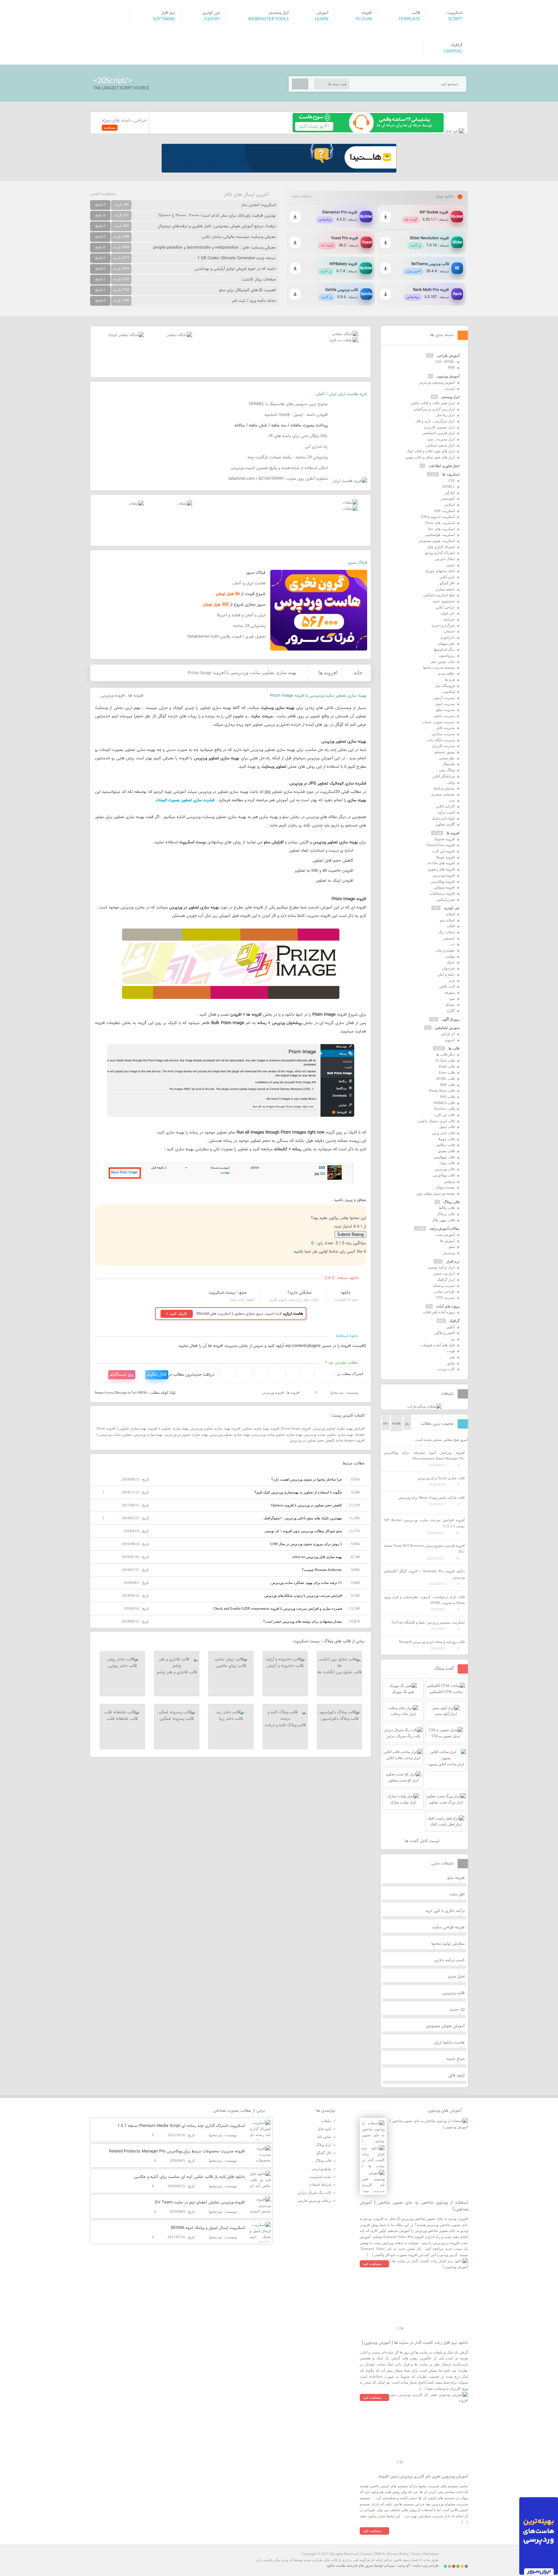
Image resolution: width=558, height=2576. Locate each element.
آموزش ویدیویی (448, 376)
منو (452, 999)
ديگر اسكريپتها (444, 649)
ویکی (451, 782)
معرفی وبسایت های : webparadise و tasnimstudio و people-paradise (214, 248)
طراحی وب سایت (426, 2565)
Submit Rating (350, 1234)
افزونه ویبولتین (444, 887)
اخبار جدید (456, 1977)
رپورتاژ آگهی (451, 1019)
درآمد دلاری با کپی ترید (445, 1911)
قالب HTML (445, 1079)
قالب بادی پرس (443, 1133)
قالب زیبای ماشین (231, 1666)
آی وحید (404, 2565)
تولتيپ (450, 956)
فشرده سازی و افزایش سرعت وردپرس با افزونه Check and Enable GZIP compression (278, 1608)
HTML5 (449, 487)
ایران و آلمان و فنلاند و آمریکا (241, 615)
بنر (453, 1339)
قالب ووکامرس (444, 1175)
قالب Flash (447, 1066)
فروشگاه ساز (445, 686)
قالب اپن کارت (444, 1115)
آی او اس (448, 1034)
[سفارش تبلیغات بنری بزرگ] (345, 334)
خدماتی (449, 631)
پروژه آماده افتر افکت (439, 1312)
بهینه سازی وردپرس (148, 1434)
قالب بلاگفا (447, 1208)
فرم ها (450, 680)
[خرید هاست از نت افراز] (343, 340)
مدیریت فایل (445, 728)
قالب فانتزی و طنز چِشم (177, 1672)
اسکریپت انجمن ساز (259, 205)
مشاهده (110, 128)
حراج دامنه (456, 2059)
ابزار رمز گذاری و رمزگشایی (434, 409)
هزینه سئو (456, 1878)
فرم (452, 980)
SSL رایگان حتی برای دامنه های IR (298, 436)
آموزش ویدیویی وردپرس (437, 382)
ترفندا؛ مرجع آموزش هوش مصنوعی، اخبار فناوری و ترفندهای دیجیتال (217, 226)
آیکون (450, 1327)
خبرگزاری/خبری (443, 625)
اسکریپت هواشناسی (440, 535)
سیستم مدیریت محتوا (439, 667)
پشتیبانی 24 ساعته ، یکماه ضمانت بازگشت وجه (288, 457)
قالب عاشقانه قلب (122, 1719)
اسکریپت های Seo (441, 529)
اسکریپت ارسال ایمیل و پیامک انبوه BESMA (208, 2228)
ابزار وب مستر (444, 1273)
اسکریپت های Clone (440, 523)
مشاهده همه (302, 196)
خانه (358, 673)
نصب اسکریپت (320, 2177)
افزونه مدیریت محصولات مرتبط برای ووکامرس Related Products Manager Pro (177, 2151)
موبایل (450, 1004)
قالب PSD (447, 1097)
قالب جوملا (446, 1139)
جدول (450, 962)
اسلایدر (449, 505)
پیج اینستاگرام (122, 1375)
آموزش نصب (445, 1235)
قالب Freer (447, 1072)
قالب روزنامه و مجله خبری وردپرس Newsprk (432, 1642)
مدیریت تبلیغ (445, 710)
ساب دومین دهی (443, 662)
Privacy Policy (398, 2554)
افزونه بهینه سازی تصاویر (261, 1428)
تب (452, 944)
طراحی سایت (444, 1291)
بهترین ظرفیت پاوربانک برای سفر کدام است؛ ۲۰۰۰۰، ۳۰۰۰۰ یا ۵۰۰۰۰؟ (217, 216)
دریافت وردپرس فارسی (314, 2201)
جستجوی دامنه (444, 601)
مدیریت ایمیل (445, 704)
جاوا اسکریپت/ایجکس (439, 595)
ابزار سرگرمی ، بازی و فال (435, 421)
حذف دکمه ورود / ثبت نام (254, 301)
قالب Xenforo (444, 1109)
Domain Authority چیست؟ (322, 1570)
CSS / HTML (445, 362)
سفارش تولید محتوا (448, 1944)
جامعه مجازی (445, 589)
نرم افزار (453, 1261)
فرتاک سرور (357, 563)
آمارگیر (450, 493)
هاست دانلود (336, 2565)
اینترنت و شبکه (444, 1286)
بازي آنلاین (447, 577)
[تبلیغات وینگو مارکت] (424, 1406)
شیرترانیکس (446, 899)
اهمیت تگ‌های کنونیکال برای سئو (247, 290)
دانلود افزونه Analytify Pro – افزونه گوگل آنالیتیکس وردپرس (424, 1574)
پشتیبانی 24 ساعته (249, 626)
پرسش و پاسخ (444, 788)
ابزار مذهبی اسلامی (440, 445)
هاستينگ (449, 764)
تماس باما (324, 2137)
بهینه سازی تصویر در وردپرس (186, 1434)
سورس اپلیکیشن (447, 1028)
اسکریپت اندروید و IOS (438, 517)
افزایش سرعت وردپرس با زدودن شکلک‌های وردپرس (303, 1596)
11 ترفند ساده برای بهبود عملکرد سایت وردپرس (307, 1583)
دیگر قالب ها (445, 1054)
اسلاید (450, 914)
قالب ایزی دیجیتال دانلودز (436, 1121)
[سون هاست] (368, 131)
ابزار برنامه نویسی (441, 1267)
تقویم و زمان (445, 950)
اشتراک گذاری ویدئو (440, 553)
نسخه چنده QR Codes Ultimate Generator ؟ (237, 258)
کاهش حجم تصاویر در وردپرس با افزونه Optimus (306, 1505)
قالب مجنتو (447, 1151)
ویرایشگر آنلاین (444, 776)
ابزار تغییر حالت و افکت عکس (433, 403)
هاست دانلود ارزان (449, 2043)
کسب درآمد (446, 812)
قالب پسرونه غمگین (177, 1719)
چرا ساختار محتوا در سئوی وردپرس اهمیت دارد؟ (307, 1479)
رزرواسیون (447, 655)
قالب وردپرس (445, 1169)
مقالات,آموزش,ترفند (444, 1228)
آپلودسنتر (448, 498)
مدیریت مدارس (443, 734)
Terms (416, 2554)
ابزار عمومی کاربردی (439, 427)
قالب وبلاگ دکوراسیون (340, 1719)
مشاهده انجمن (103, 194)
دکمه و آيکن (446, 974)
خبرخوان (448, 968)
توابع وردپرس (321, 2169)
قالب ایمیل (447, 1127)
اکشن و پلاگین (444, 1333)
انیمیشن (449, 938)
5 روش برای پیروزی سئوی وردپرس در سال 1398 (306, 1544)
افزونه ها (328, 673)
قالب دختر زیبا (231, 1719)
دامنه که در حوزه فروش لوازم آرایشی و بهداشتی (235, 269)
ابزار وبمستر (450, 397)
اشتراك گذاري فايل (441, 547)
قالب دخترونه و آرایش (285, 1666)
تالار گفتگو (447, 583)
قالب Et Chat (445, 1061)
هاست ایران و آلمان (249, 583)
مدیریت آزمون (444, 698)
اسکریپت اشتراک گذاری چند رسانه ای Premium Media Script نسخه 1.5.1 (181, 2126)
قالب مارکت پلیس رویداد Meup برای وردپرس (431, 1497)
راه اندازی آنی (316, 447)
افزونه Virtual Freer (440, 845)
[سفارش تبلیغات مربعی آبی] (179, 335)
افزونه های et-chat (441, 863)
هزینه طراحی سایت (448, 1927)
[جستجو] (300, 84)
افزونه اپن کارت (443, 851)
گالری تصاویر (445, 824)
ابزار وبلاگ (324, 2145)
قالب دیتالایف (445, 1145)
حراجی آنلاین (445, 607)
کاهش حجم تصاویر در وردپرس (312, 1440)
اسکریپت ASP (444, 511)
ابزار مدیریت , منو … (439, 439)
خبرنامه (449, 619)
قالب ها (454, 1048)
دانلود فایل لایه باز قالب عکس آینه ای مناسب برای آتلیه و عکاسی (189, 2177)
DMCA (379, 2554)
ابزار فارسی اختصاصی (438, 433)
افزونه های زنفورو (441, 869)
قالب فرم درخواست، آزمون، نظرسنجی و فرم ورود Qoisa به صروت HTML (424, 1600)
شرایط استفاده (320, 2184)
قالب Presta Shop (442, 1091)
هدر (452, 1357)
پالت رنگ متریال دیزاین (315, 2192)
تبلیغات (326, 2121)
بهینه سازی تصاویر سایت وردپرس (329, 1434)
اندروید (450, 1040)
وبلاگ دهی (447, 770)
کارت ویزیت (446, 1369)
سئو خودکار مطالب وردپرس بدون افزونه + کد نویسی (303, 1531)
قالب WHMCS (444, 1103)
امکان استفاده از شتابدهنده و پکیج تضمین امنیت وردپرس (279, 468)
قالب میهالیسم (444, 1157)
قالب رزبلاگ (446, 1214)
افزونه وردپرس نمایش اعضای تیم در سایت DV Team (200, 2202)
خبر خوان (448, 613)
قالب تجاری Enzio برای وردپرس (441, 1478)
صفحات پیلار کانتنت (259, 280)
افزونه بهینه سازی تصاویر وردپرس (216, 1428)
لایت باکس (447, 986)
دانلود (346, 1293)
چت (452, 800)
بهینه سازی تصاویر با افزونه (168, 1428)
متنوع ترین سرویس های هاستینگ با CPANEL (288, 404)
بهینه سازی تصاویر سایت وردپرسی (277, 1434)
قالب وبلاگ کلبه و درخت (285, 1725)
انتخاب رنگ (447, 932)
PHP (451, 367)
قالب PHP (447, 1085)
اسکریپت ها (451, 474)
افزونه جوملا (445, 857)
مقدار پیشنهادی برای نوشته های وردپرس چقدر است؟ (303, 1621)
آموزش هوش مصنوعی (445, 2026)
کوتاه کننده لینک (443, 818)
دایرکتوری (447, 637)
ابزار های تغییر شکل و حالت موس (430, 457)
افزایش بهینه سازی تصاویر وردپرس (339, 1428)
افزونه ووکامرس (443, 881)
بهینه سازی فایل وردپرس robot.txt (317, 1557)
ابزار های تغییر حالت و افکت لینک (431, 451)
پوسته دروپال (445, 1187)
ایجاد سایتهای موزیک (440, 571)
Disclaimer (431, 2554)
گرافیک (454, 1321)
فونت (451, 1351)
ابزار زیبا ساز (445, 415)
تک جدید (457, 2010)
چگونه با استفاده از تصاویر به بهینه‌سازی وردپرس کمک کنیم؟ (298, 1492)
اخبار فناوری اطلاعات (444, 466)
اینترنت (449, 388)
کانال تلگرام (157, 1375)
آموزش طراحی (448, 355)
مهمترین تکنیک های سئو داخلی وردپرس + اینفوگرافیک (303, 1518)
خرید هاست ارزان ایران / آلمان (341, 394)
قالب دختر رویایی (123, 1666)
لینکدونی (449, 692)
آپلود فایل (456, 2076)
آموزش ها (447, 1241)
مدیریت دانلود (444, 716)
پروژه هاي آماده (448, 1306)
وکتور (451, 1363)
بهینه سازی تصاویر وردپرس (230, 1434)
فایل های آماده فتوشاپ (438, 1345)
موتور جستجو (445, 752)
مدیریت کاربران (443, 746)
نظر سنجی (447, 758)
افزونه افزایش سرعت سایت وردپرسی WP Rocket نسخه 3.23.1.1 (424, 1523)
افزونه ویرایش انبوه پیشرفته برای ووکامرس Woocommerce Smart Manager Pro (424, 1456)
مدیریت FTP (445, 1298)
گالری (450, 1011)
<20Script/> (113, 81)
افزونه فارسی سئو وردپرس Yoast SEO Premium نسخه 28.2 (424, 1549)
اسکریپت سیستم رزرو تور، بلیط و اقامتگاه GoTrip (428, 1622)
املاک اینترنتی (445, 559)
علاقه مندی (446, 673)
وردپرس (449, 1253)
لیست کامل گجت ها (423, 1841)
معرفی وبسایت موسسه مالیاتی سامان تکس (239, 237)
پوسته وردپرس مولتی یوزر (435, 1193)
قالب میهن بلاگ (443, 1220)
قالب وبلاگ (451, 1202)
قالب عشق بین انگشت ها (340, 1672)
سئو (452, 1247)
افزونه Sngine (444, 839)
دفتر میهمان (446, 643)
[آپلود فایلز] (454, 131)
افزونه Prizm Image (296, 1428)
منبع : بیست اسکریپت (228, 1293)
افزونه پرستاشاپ (442, 893)
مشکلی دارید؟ (300, 1293)
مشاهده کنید (372, 2264)
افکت (451, 926)
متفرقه (449, 992)
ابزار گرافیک (446, 1279)
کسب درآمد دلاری (449, 1960)
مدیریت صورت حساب (438, 722)
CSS (452, 480)
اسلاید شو (447, 920)
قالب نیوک (447, 1163)
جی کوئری (452, 908)
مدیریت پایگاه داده (441, 740)
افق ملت (457, 1894)
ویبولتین (449, 1181)
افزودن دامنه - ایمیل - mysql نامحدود (296, 415)
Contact (366, 2554)
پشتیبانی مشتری (443, 794)
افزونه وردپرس (113, 696)
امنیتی (450, 565)
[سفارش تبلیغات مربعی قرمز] (126, 335)
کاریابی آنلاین (445, 806)
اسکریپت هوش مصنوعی (436, 541)
